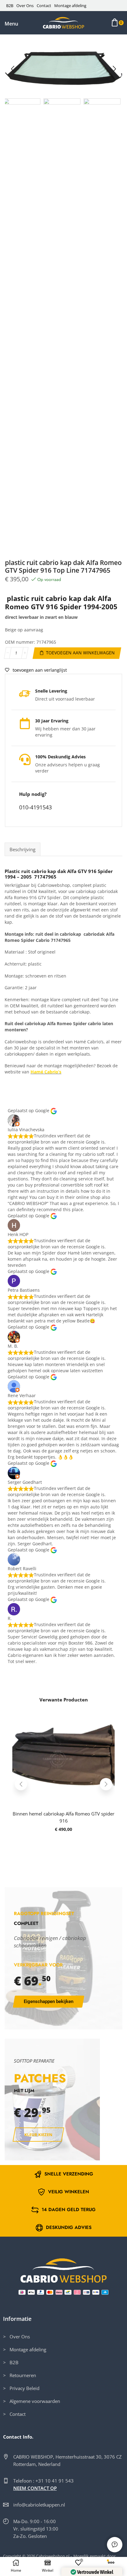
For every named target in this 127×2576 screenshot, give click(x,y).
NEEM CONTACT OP (35, 2488)
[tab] (23, 849)
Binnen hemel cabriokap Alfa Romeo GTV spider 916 (63, 1817)
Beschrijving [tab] (23, 849)
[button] (12, 24)
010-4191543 (35, 807)
